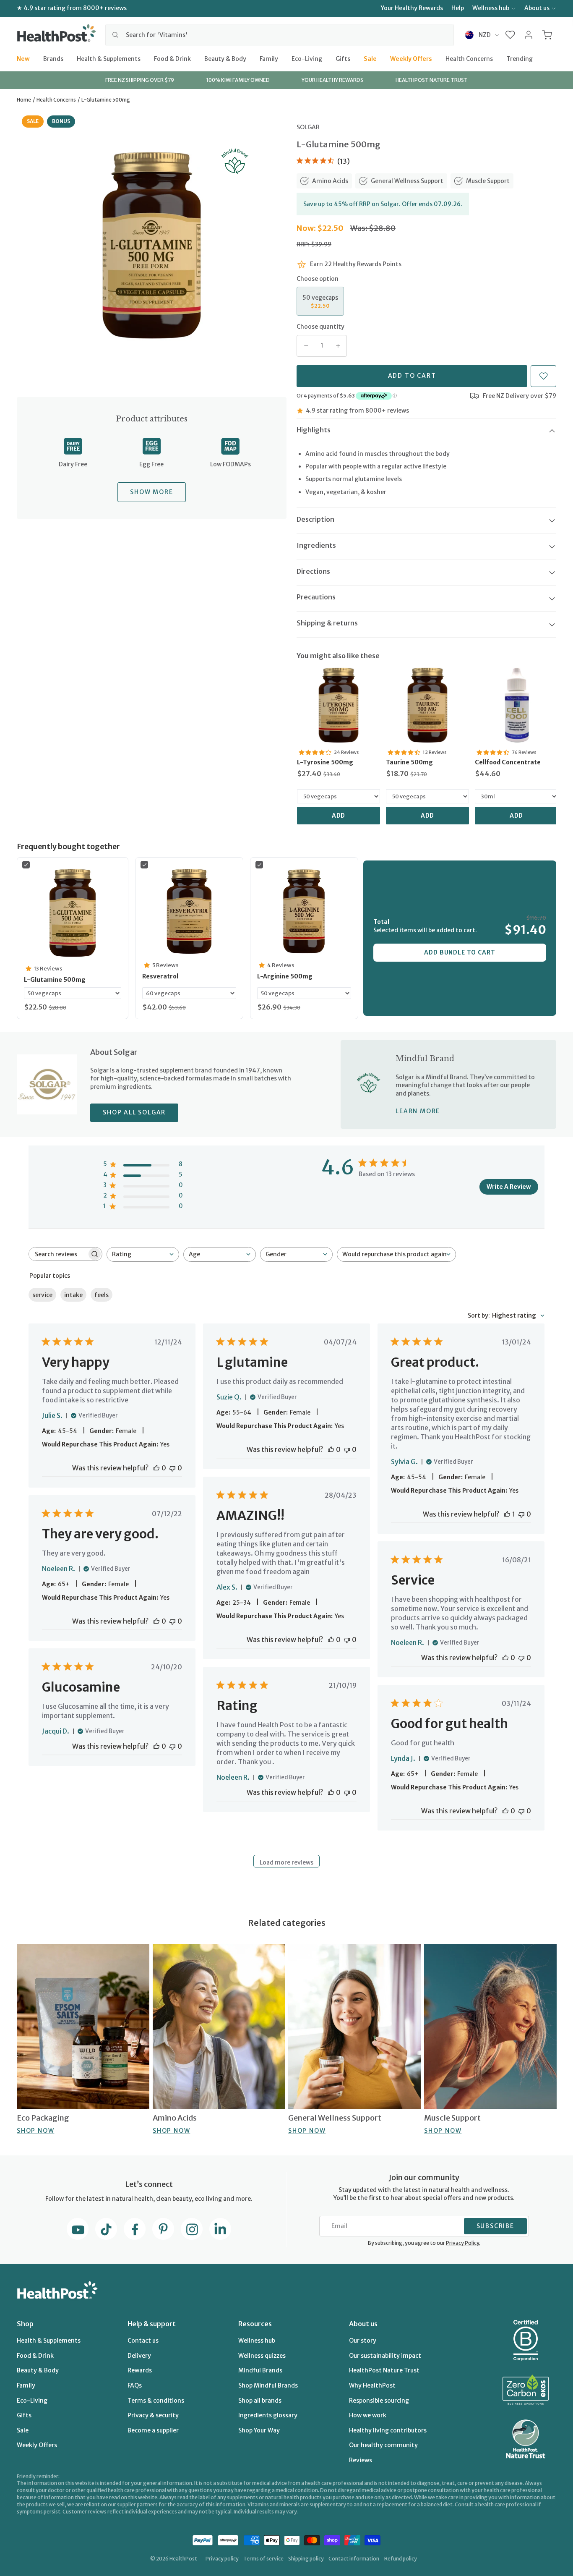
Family (269, 58)
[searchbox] (58, 1254)
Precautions (316, 597)
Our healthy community (383, 2445)
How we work (368, 2415)
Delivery (139, 2356)
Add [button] (339, 816)
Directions (313, 571)
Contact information (354, 2559)
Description (315, 519)
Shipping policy (306, 2559)
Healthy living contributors (388, 2430)
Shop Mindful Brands (268, 2385)
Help (458, 8)
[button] (510, 35)
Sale (370, 58)
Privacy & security (153, 2415)
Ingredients (316, 545)
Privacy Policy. (463, 2243)
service (42, 1295)
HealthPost (183, 2559)
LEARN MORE (418, 1111)
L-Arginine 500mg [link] (285, 976)
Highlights (314, 430)
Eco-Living (307, 58)
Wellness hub (491, 8)
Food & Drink (172, 58)
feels (102, 1295)
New (23, 58)
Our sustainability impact (385, 2356)
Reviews (361, 2460)
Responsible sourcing (379, 2401)
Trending (520, 58)
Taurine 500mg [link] (409, 762)
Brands (53, 58)
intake (73, 1295)
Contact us (143, 2341)
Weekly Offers (411, 58)
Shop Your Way (259, 2430)
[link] (339, 705)
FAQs (135, 2385)
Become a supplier (153, 2430)
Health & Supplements (109, 58)
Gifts (343, 58)
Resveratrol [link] (160, 976)
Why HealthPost (372, 2385)
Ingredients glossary (268, 2415)
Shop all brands (260, 2401)
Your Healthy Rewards (412, 8)
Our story (363, 2341)
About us (537, 8)
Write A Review (509, 1187)
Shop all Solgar (134, 1112)
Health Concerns (469, 58)
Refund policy (401, 2559)
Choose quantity (320, 327)
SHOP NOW (35, 2131)
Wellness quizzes (262, 2356)
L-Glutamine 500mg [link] (55, 980)
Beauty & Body (225, 58)
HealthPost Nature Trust (384, 2370)
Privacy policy (222, 2559)
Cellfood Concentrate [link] (508, 762)
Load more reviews (286, 1862)
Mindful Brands (260, 2370)
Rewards (140, 2370)
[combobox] (280, 35)
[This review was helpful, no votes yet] (156, 1468)
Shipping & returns (327, 623)
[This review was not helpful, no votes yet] (172, 1468)
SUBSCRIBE (495, 2226)
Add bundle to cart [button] (460, 952)
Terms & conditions (156, 2401)
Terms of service (263, 2559)
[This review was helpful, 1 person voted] (507, 1514)
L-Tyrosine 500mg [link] (325, 762)
